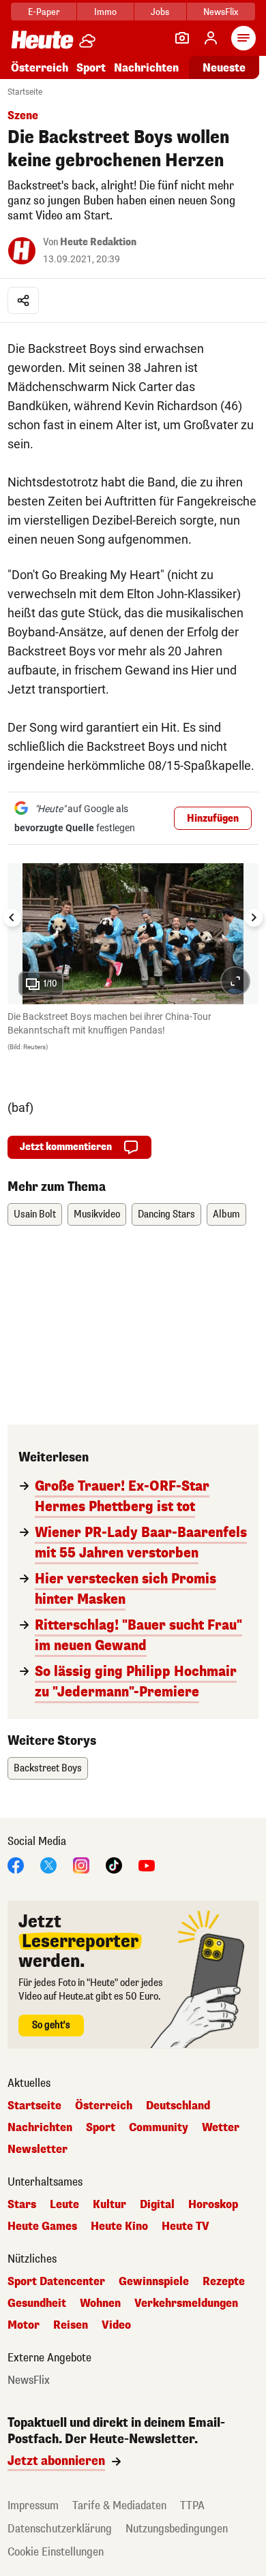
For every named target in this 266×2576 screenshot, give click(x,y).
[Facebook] (16, 1864)
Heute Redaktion (98, 242)
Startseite (25, 92)
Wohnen (100, 2303)
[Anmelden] (211, 38)
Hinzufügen (213, 819)
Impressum (33, 2505)
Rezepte (224, 2282)
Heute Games (42, 2226)
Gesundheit (37, 2303)
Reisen (71, 2325)
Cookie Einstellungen (56, 2552)
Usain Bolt (35, 1214)
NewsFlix (221, 12)
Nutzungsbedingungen (177, 2529)
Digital (157, 2205)
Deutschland (178, 2106)
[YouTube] (147, 1864)
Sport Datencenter (56, 2282)
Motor (24, 2325)
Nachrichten (40, 2128)
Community (159, 2128)
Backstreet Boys (48, 1768)
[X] (48, 1864)
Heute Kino (119, 2226)
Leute (64, 2205)
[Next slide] (254, 918)
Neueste (224, 68)
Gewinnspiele (154, 2282)
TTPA (192, 2505)
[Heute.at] (42, 39)
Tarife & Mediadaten (119, 2505)
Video (116, 2325)
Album (226, 1214)
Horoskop (213, 2205)
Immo (105, 12)
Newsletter (38, 2150)
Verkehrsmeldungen (186, 2303)
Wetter (221, 2128)
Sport (91, 68)
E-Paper (44, 12)
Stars (22, 2205)
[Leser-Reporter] (182, 38)
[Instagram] (81, 1864)
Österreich (40, 68)
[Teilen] (23, 300)
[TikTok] (114, 1864)
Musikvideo (97, 1214)
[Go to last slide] (12, 918)
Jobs (160, 12)
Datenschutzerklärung (60, 2529)
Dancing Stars (166, 1214)
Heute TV (186, 2226)
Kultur (109, 2205)
